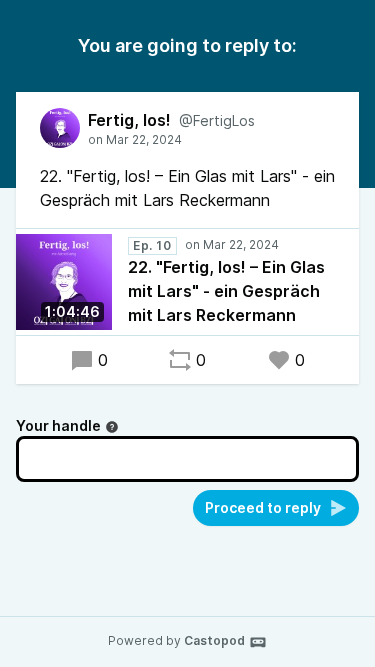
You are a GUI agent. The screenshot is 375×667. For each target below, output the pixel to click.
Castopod (214, 640)
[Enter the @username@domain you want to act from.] (112, 427)
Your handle (58, 425)
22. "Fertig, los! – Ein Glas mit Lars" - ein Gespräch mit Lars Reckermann (226, 291)
